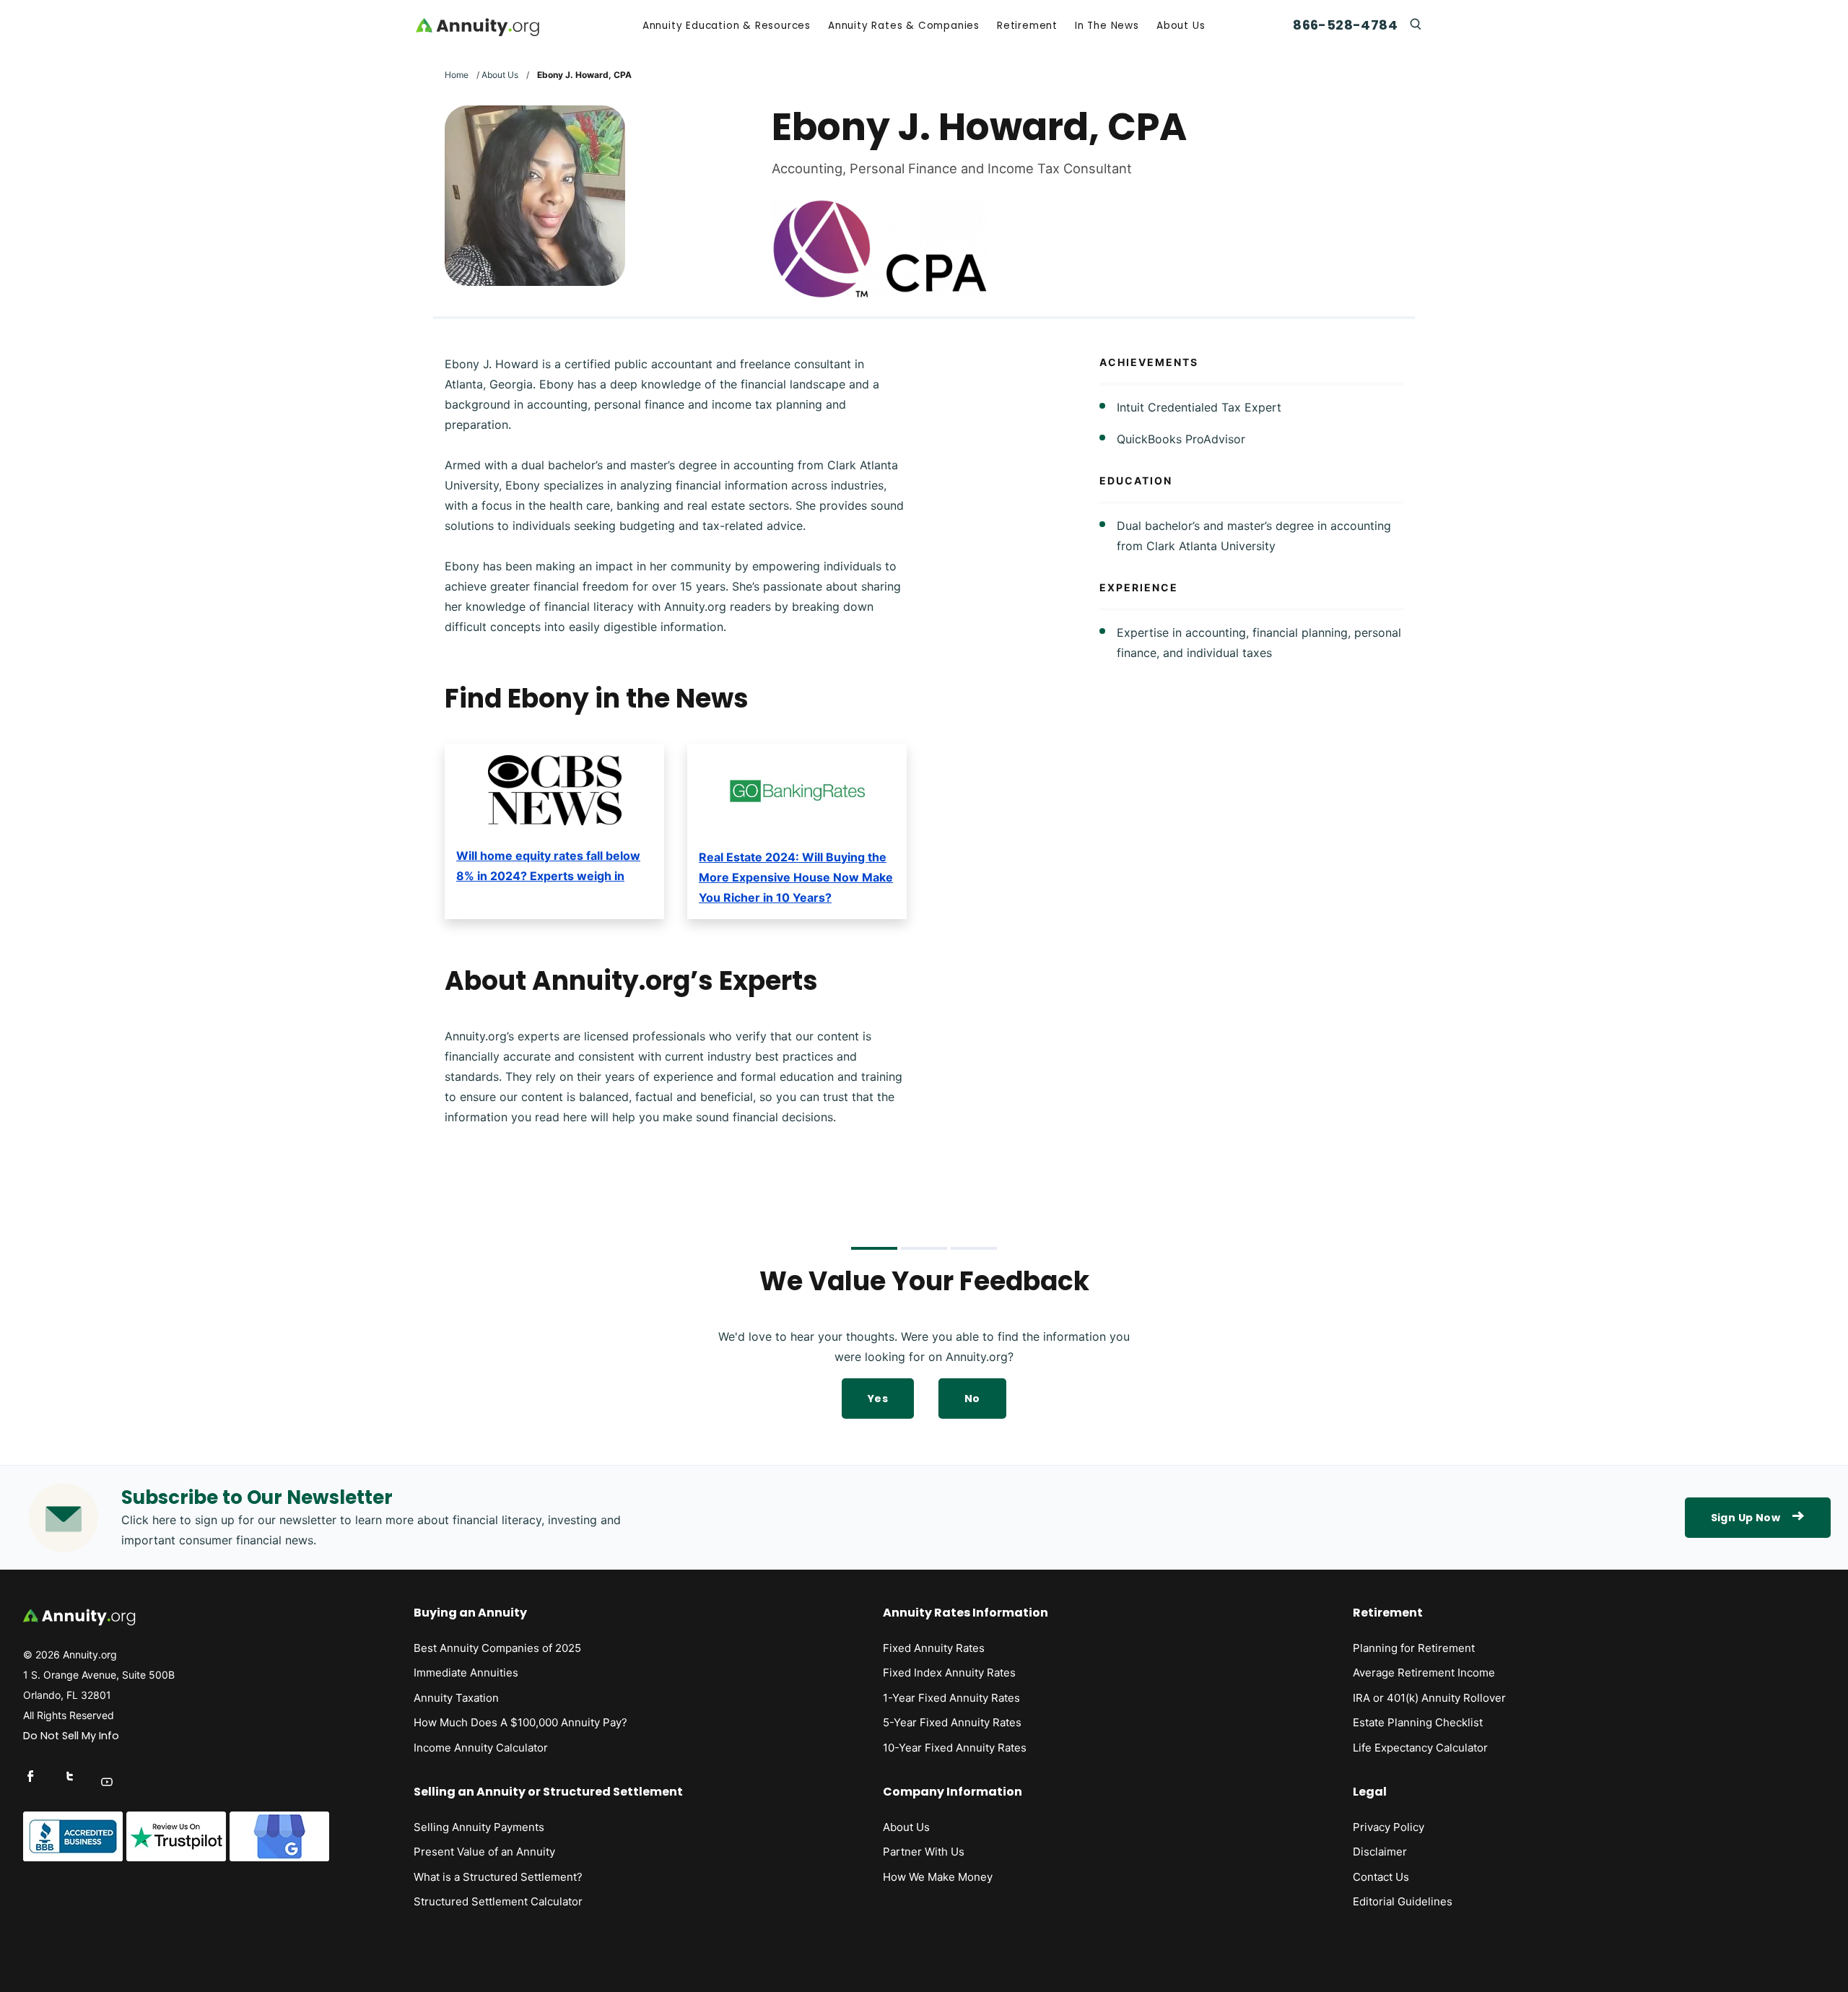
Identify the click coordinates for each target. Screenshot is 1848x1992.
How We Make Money (938, 1877)
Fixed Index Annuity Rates (949, 1673)
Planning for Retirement (1414, 1648)
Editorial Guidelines (1403, 1901)
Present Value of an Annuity (484, 1852)
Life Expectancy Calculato (1418, 1748)
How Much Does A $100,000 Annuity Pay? (520, 1722)
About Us (1181, 26)
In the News (1107, 26)
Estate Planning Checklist (1418, 1722)
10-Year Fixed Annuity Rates (955, 1748)
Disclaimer (1380, 1852)
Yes (878, 1399)
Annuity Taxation (456, 1698)
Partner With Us (924, 1852)
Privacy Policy (1389, 1827)
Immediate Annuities (466, 1673)
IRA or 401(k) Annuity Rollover (1429, 1698)
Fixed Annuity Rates (934, 1648)
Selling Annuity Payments (479, 1827)
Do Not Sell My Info (71, 1736)
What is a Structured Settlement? (498, 1877)
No (972, 1399)
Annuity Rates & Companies (904, 26)
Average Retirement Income (1424, 1673)
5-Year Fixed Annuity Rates (952, 1722)
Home (457, 75)
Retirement (1027, 26)
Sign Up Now (1745, 1518)
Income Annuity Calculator (481, 1748)
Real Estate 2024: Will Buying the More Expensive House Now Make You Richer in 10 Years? (796, 877)
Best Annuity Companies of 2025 (497, 1648)
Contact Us (1381, 1877)
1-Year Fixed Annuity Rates (951, 1698)
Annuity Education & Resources (727, 26)
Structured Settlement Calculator (498, 1901)
